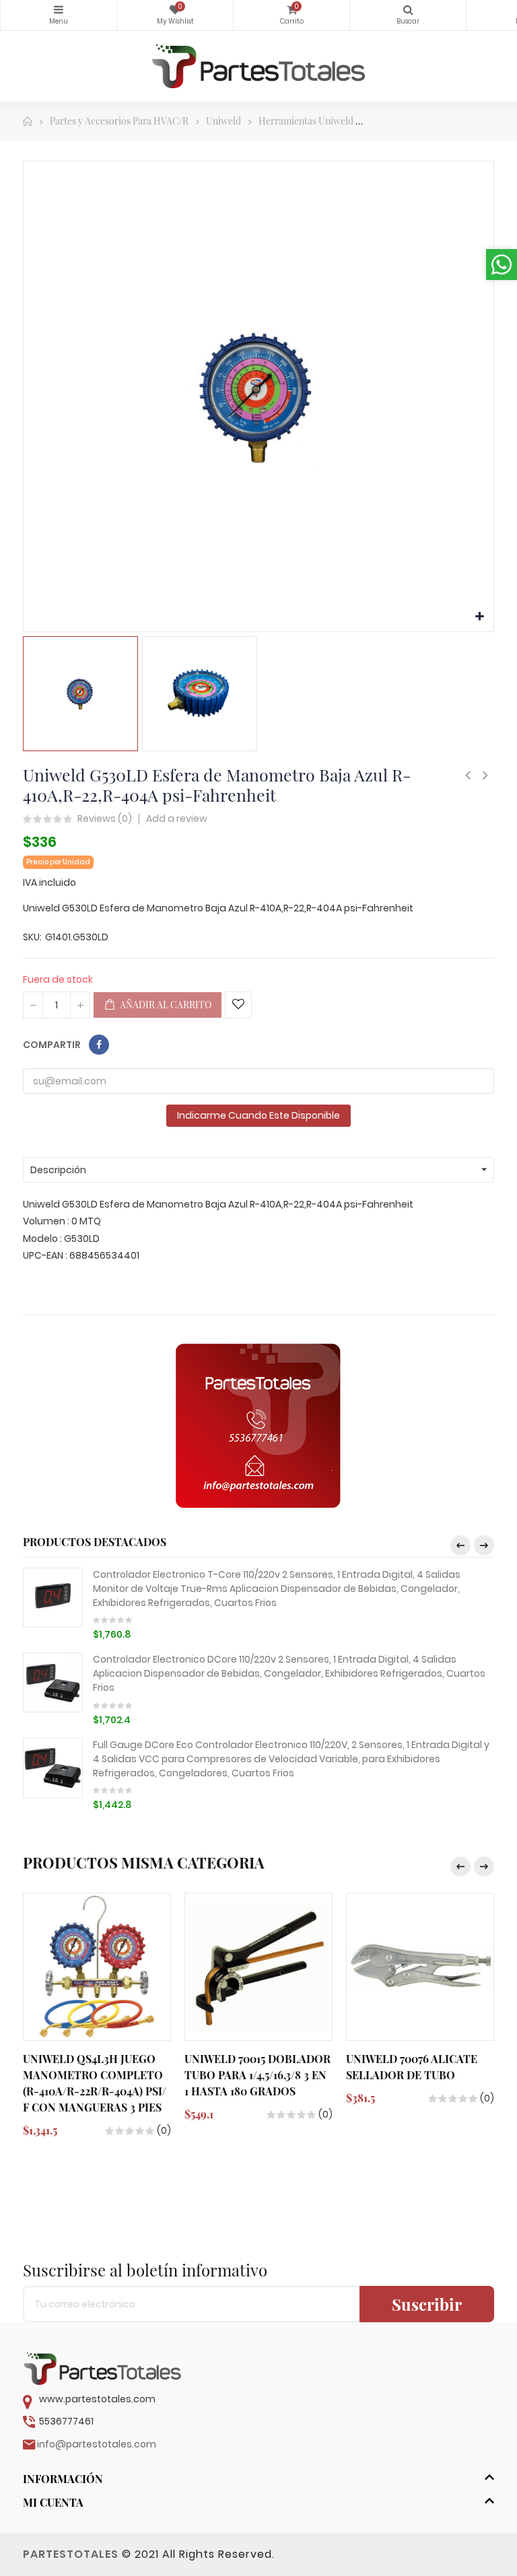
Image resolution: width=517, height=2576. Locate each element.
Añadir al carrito (165, 1005)
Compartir (99, 1045)
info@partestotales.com (97, 2444)
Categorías (59, 15)
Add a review (177, 819)
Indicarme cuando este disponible (258, 1115)
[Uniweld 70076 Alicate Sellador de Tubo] (420, 1967)
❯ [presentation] (484, 1545)
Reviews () (105, 819)
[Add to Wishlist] (238, 1005)
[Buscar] (408, 15)
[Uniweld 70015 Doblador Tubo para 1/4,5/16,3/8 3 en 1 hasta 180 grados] (258, 1967)
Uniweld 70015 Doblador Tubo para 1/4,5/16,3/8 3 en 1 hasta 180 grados (257, 2075)
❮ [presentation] (460, 1545)
